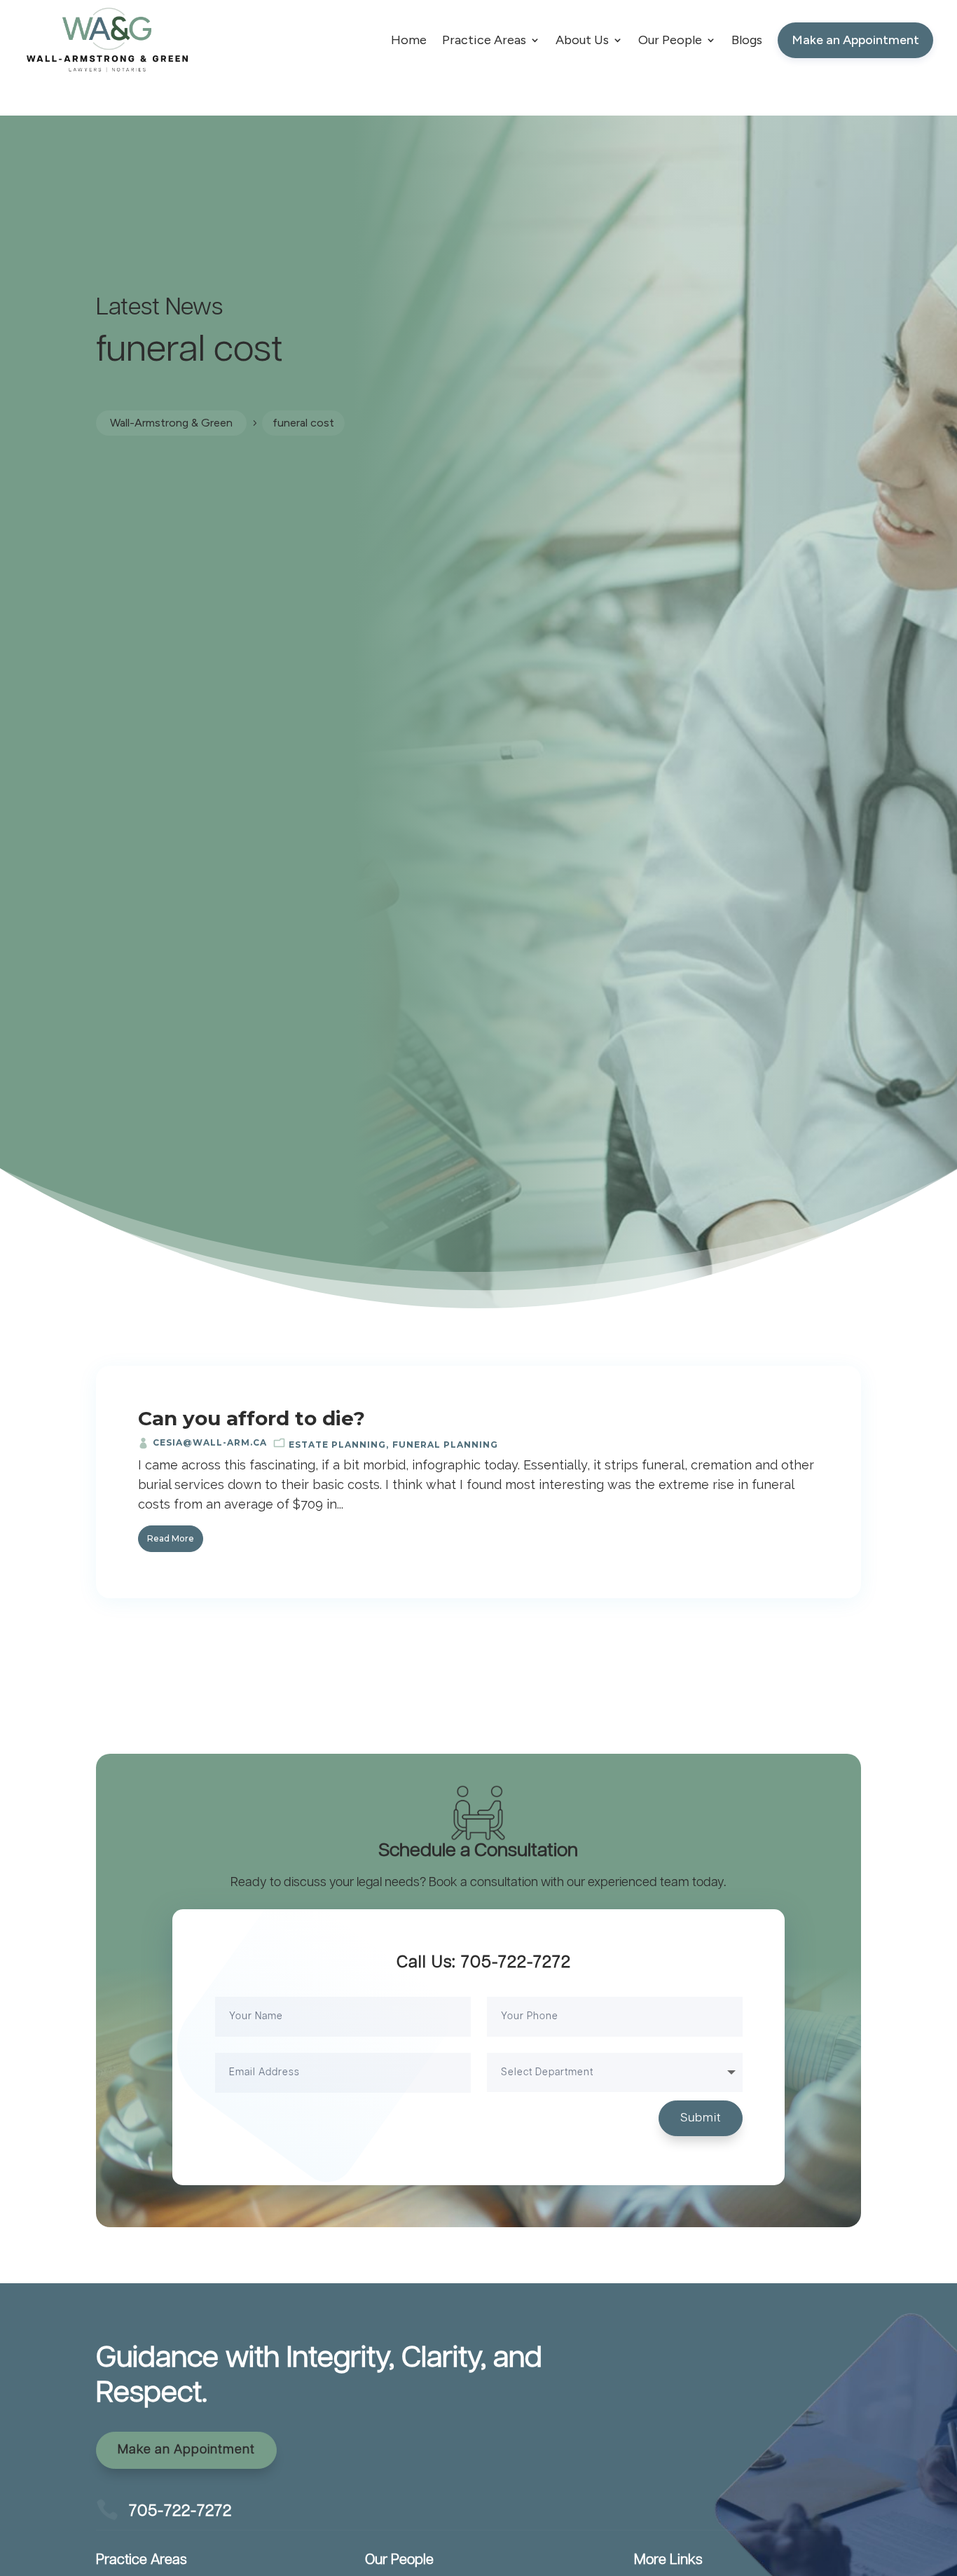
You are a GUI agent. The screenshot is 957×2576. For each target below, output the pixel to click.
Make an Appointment (186, 2450)
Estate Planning (337, 1445)
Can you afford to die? (252, 1418)
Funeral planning (445, 1445)
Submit (701, 2118)
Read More (171, 1538)
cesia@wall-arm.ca (210, 1442)
